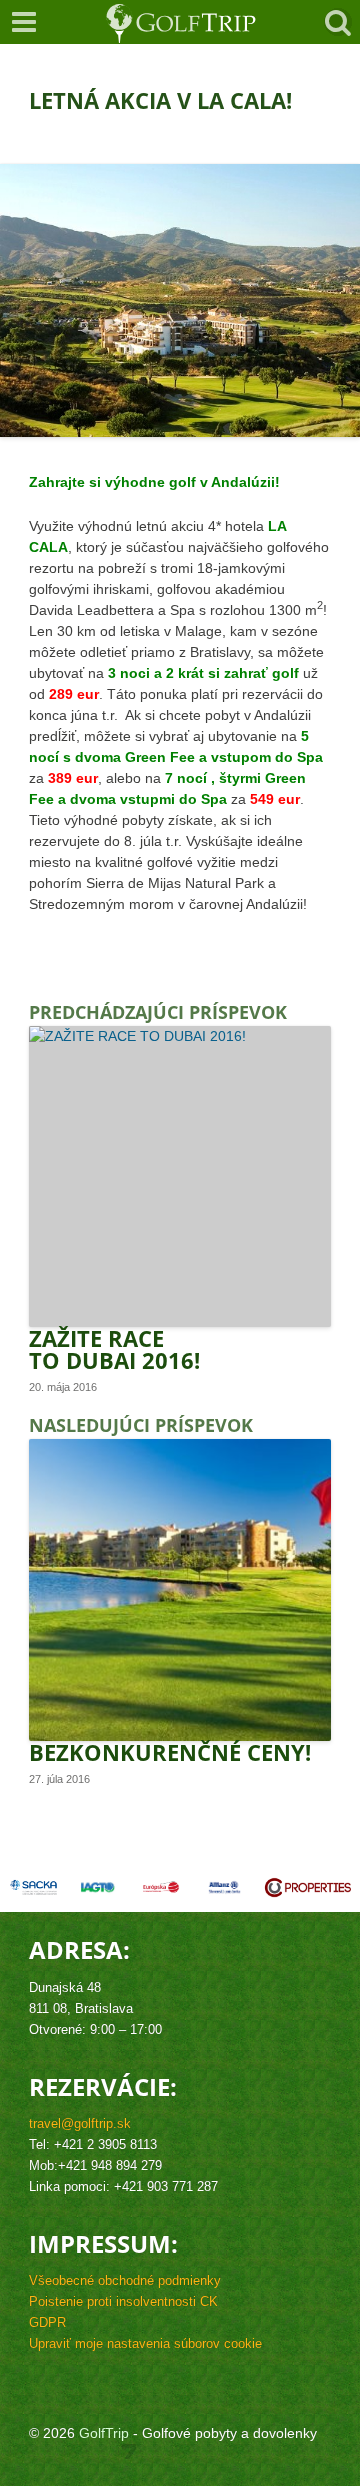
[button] (24, 22)
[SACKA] (33, 1887)
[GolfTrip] (181, 22)
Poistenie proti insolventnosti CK (123, 2302)
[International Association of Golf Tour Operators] (98, 1887)
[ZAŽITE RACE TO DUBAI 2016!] (179, 1176)
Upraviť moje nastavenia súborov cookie (145, 2344)
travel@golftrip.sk (80, 2124)
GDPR (47, 2323)
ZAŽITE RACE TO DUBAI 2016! (114, 1349)
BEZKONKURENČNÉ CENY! (170, 1752)
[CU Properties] (308, 1887)
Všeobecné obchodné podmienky (125, 2281)
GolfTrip (104, 2433)
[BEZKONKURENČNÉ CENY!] (179, 1589)
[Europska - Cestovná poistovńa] (161, 1887)
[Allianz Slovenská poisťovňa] (225, 1887)
